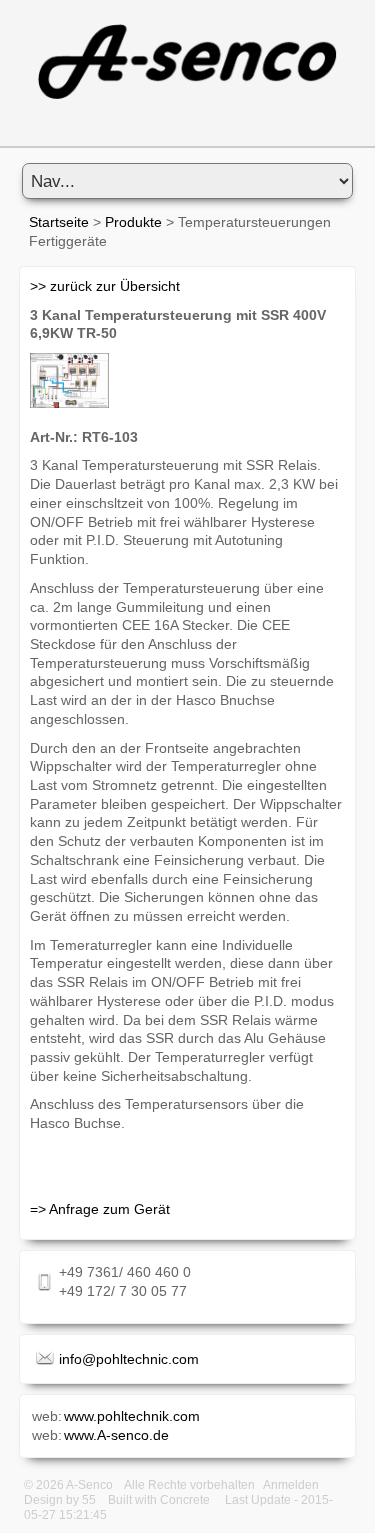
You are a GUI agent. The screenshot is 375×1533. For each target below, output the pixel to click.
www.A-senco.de (116, 1435)
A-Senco (89, 1485)
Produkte (133, 222)
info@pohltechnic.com (129, 1359)
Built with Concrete (159, 1500)
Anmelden (291, 1485)
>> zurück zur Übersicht (105, 286)
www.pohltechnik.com (132, 1416)
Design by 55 (60, 1500)
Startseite (59, 222)
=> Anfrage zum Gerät (100, 1209)
